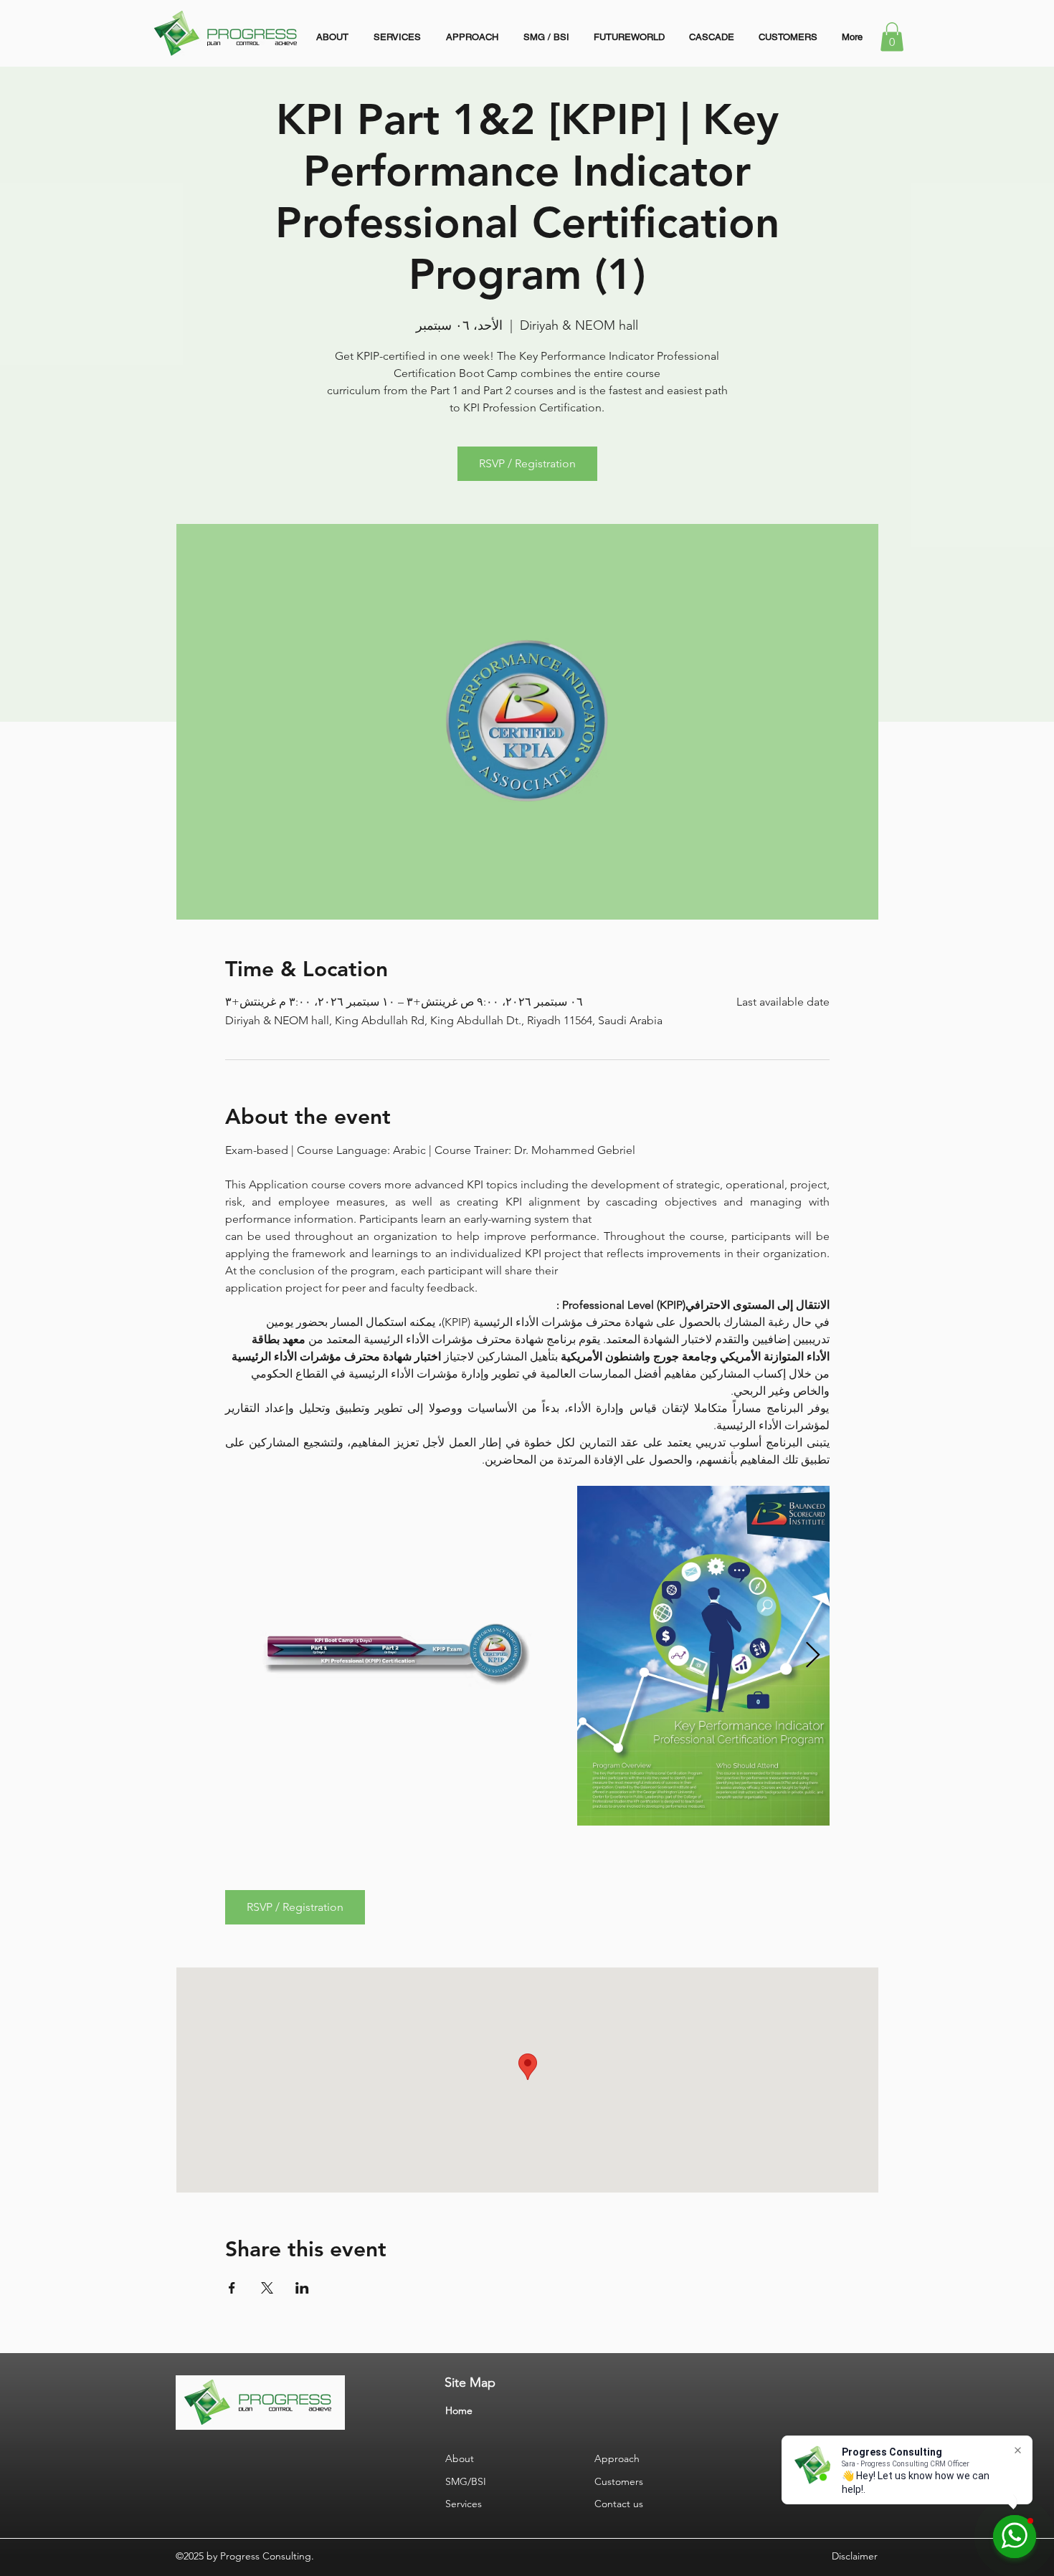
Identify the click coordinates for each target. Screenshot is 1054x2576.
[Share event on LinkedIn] (302, 2288)
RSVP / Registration (527, 463)
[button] (892, 37)
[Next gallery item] (813, 1655)
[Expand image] (395, 1656)
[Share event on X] (267, 2288)
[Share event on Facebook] (232, 2288)
